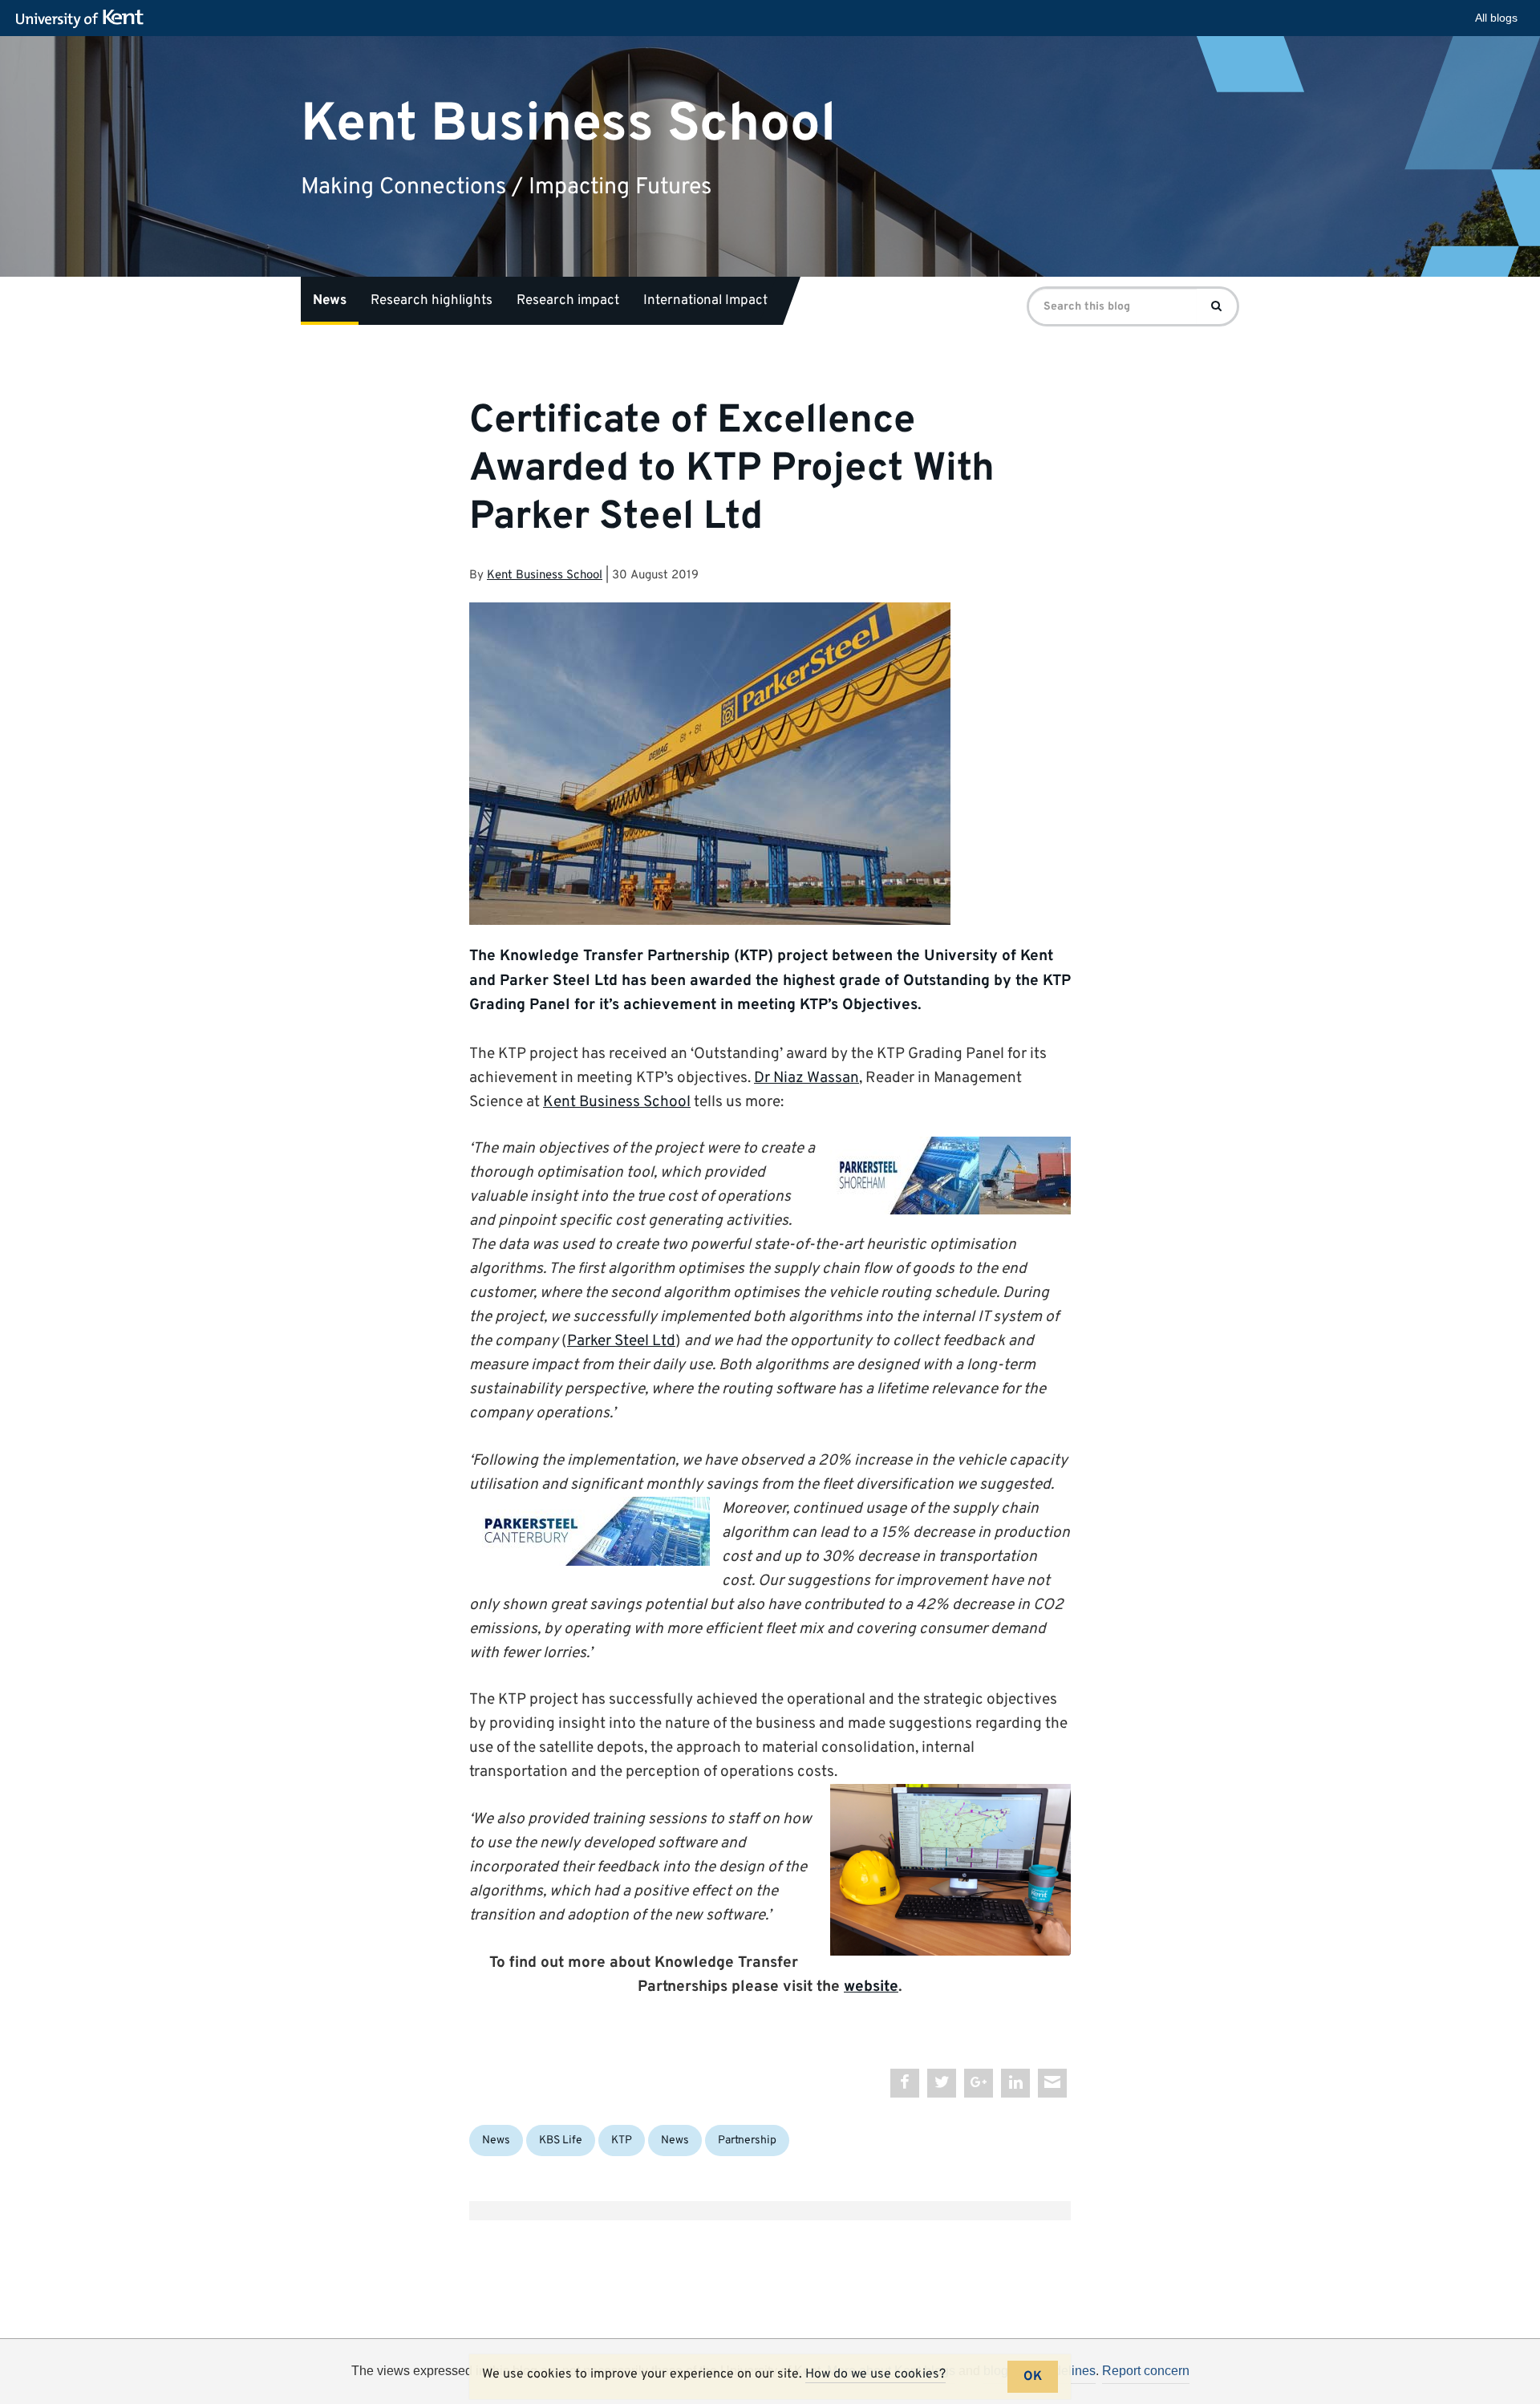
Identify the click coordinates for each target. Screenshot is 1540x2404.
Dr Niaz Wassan (806, 1078)
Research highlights (432, 301)
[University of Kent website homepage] (84, 19)
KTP (622, 2140)
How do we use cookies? (875, 2374)
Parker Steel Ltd (621, 1341)
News (330, 301)
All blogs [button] (1496, 18)
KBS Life (561, 2140)
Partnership (747, 2140)
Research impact (568, 301)
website (871, 1987)
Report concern (1146, 2371)
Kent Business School (568, 124)
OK (1033, 2377)
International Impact (705, 301)
